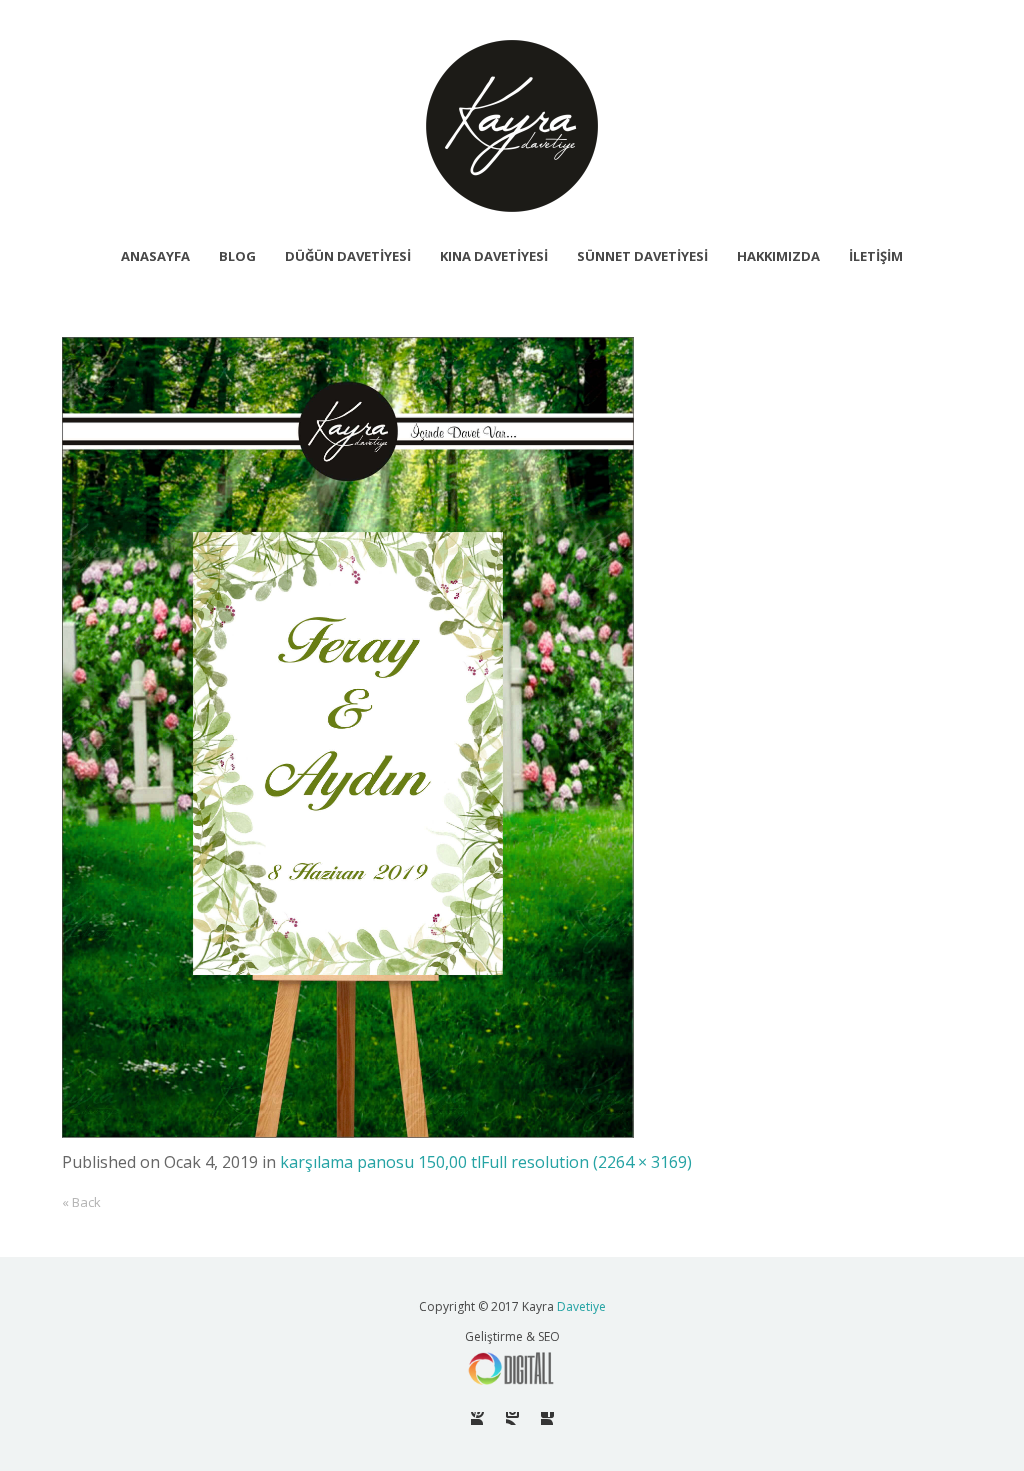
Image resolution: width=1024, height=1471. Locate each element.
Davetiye (581, 1306)
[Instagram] (512, 1418)
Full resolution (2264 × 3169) (586, 1162)
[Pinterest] (477, 1418)
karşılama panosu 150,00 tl (380, 1162)
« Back (81, 1202)
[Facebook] (547, 1418)
